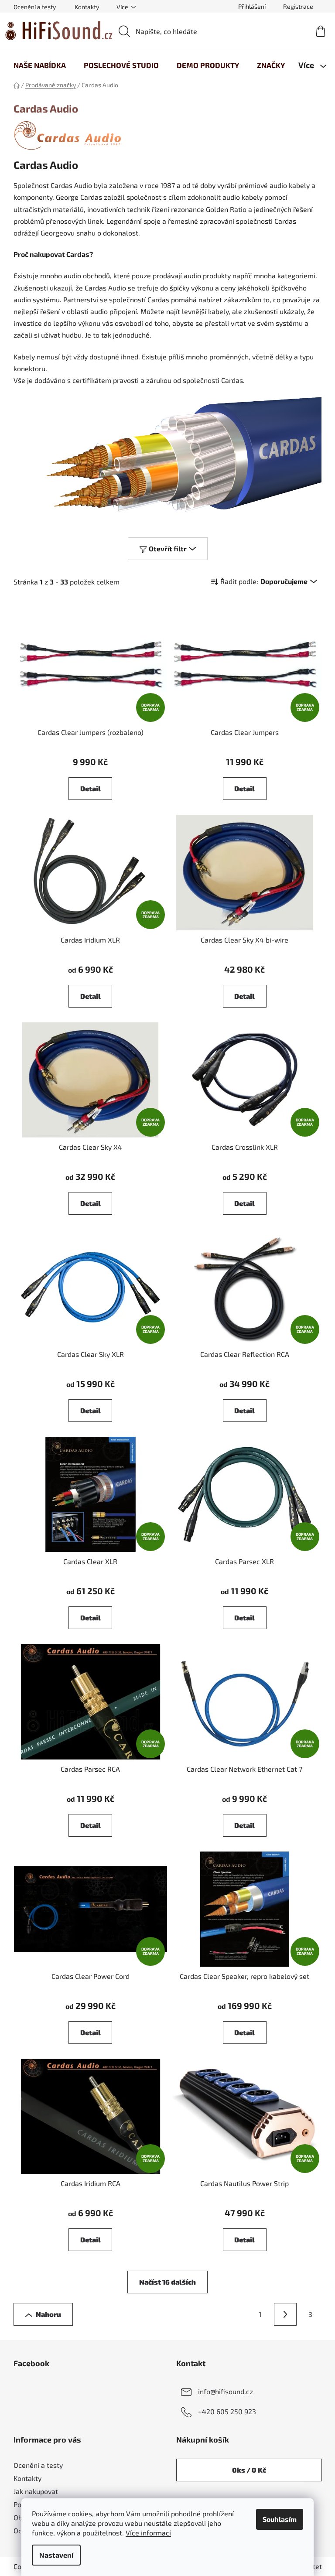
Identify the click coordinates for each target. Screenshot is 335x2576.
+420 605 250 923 (227, 2411)
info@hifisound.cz (226, 2391)
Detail (91, 788)
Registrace (298, 6)
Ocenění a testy (35, 7)
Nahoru (48, 2314)
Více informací (148, 2533)
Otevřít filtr (168, 548)
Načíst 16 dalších (167, 2282)
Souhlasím (280, 2519)
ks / (249, 2470)
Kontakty (87, 7)
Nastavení (56, 2555)
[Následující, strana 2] (285, 2314)
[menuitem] (40, 65)
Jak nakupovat (36, 2491)
